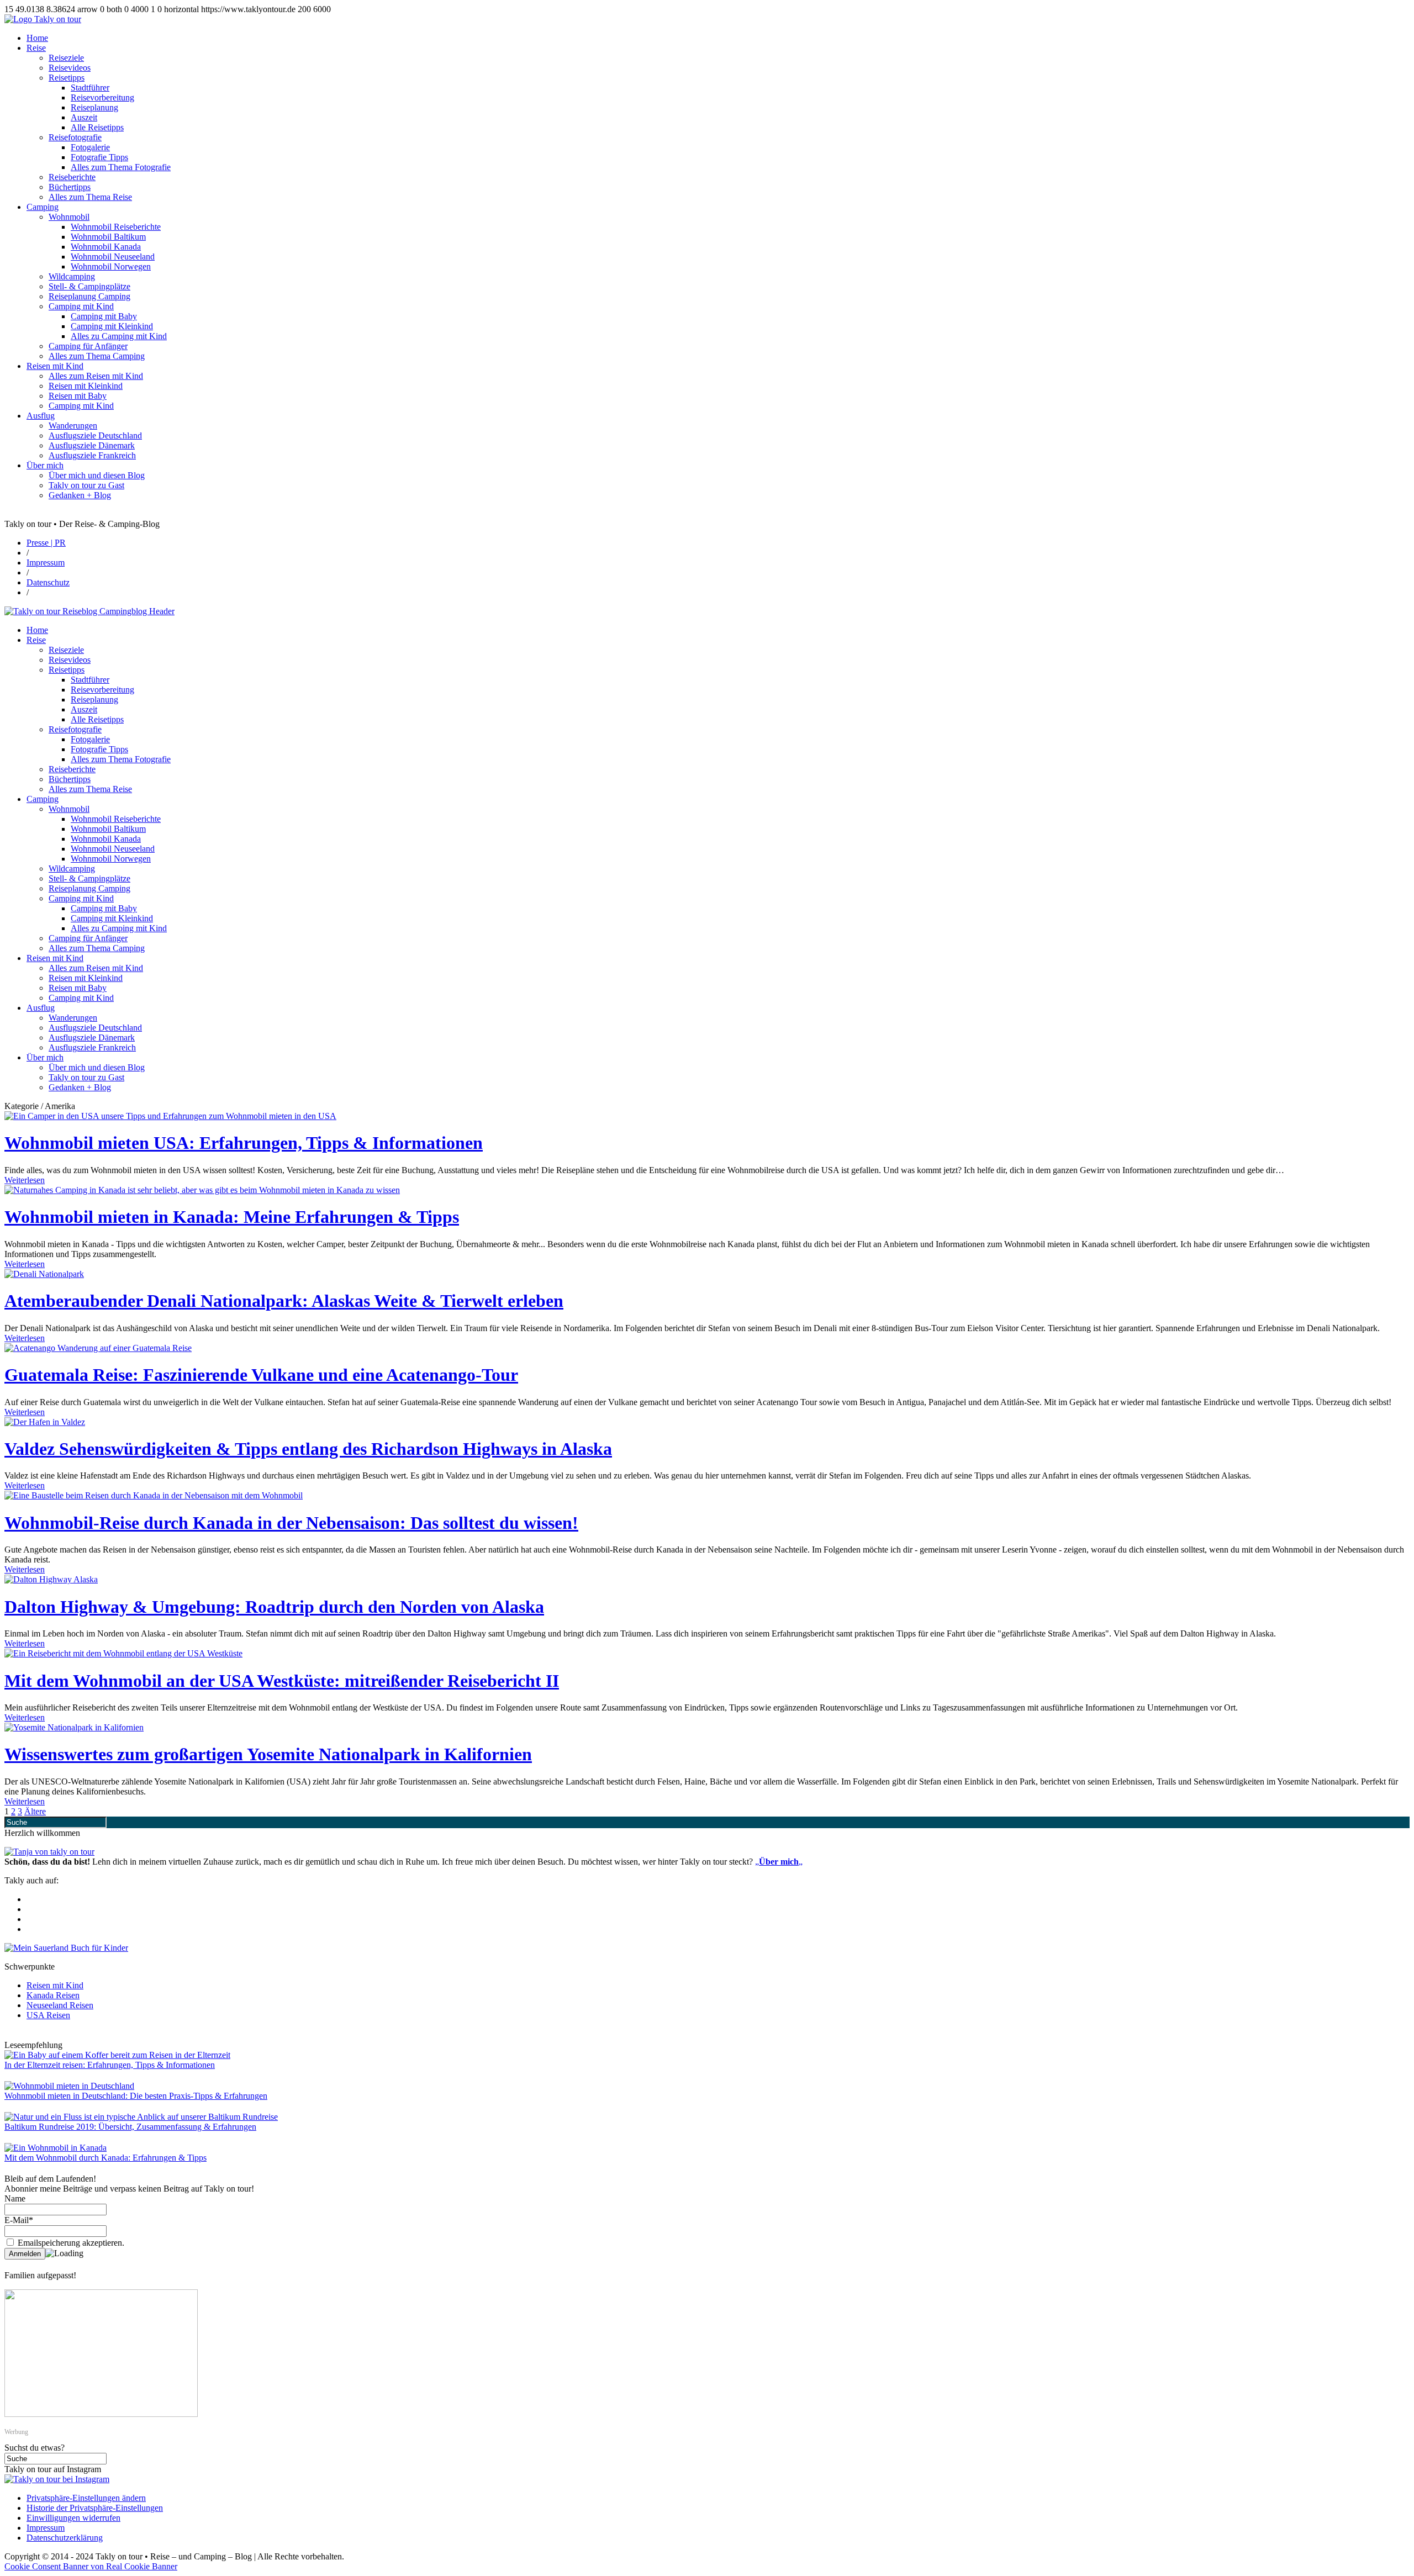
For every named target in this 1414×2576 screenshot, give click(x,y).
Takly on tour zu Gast (86, 485)
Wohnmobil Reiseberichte (116, 227)
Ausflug (41, 416)
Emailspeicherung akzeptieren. (70, 2243)
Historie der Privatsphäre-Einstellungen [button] (95, 2508)
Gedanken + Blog (80, 495)
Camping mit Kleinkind (112, 326)
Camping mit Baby (104, 316)
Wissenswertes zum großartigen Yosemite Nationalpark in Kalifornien (268, 1754)
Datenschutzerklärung (65, 2538)
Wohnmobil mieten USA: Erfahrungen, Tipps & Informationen (244, 1143)
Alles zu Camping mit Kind (119, 336)
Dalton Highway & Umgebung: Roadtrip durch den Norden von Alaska (274, 1607)
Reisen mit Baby (78, 396)
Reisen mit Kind (55, 366)
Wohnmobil (69, 217)
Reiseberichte (72, 177)
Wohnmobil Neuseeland (113, 257)
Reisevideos (70, 68)
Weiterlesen (25, 1180)
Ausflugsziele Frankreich (92, 455)
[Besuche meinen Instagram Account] (57, 2479)
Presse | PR (46, 543)
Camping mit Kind (81, 306)
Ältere (35, 1811)
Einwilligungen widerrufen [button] (73, 2518)
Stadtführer (90, 88)
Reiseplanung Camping (89, 296)
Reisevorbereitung (102, 97)
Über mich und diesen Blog (97, 475)
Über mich (45, 465)
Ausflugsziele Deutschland (95, 436)
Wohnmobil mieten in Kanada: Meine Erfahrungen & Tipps (232, 1217)
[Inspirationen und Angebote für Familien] (101, 2414)
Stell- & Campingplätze (89, 286)
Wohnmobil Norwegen (111, 266)
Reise (36, 48)
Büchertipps (70, 187)
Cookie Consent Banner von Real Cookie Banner (91, 2566)
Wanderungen (73, 426)
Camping (43, 207)
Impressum (46, 563)
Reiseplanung (94, 107)
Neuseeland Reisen (60, 2005)
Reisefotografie (75, 137)
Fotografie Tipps (99, 157)
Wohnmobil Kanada (106, 247)
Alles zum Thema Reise (90, 197)
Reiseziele (66, 58)
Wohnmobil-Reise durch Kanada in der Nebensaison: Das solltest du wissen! (291, 1523)
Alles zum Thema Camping (97, 356)
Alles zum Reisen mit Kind (96, 376)
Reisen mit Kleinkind (86, 386)
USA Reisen (48, 2015)
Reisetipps (67, 78)
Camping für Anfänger (88, 346)
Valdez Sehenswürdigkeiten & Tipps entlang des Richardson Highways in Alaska (308, 1449)
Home (37, 38)
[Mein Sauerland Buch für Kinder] (66, 1948)
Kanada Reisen (53, 1995)
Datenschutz (48, 582)
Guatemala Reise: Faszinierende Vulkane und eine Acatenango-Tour (261, 1375)
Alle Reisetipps (97, 127)
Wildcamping (72, 276)
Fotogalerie (90, 147)
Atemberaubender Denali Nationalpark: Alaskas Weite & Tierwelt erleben (284, 1301)
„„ (779, 1862)
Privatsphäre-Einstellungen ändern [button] (86, 2498)
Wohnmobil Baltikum (108, 237)
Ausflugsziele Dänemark (92, 445)
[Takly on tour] (49, 1852)
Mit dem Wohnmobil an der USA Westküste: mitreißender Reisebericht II (282, 1681)
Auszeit (84, 117)
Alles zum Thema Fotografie (121, 167)
